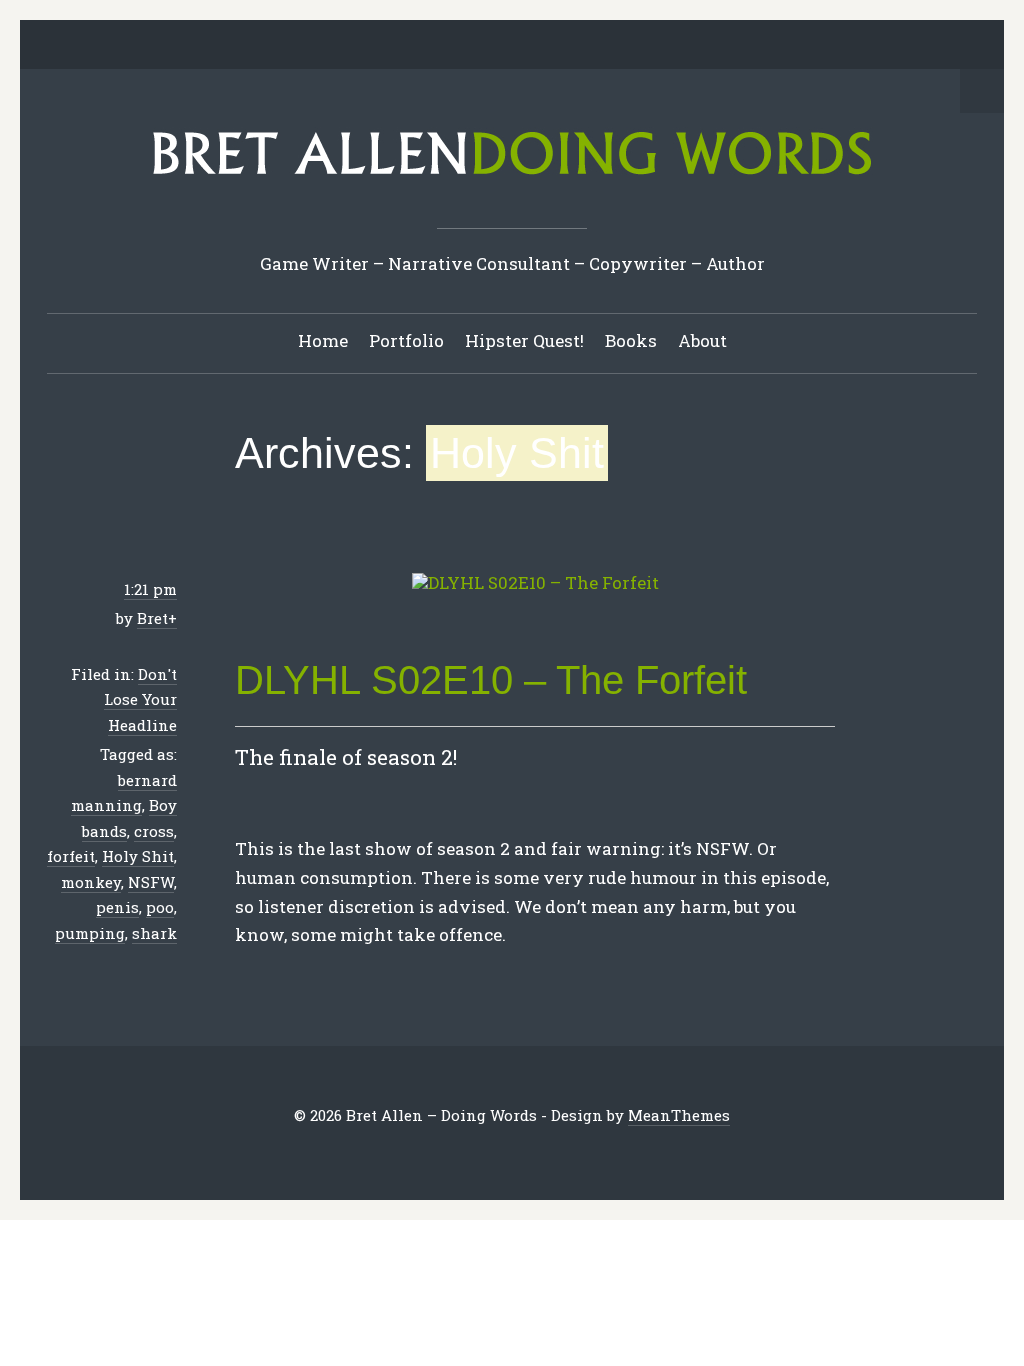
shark (154, 933)
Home (323, 340)
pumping (90, 933)
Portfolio (406, 340)
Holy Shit (138, 856)
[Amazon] (590, 46)
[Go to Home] (512, 181)
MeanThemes (679, 1115)
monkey (91, 882)
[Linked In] (466, 46)
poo (160, 907)
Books (631, 340)
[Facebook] (435, 46)
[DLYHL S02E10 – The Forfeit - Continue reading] (535, 583)
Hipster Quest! (524, 340)
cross (154, 831)
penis (117, 907)
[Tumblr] (528, 46)
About (702, 340)
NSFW (151, 882)
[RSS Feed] (621, 46)
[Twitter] (404, 46)
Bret (152, 618)
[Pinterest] (497, 46)
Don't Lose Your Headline (140, 699)
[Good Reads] (559, 46)
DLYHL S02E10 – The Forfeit (491, 680)
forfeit (71, 856)
